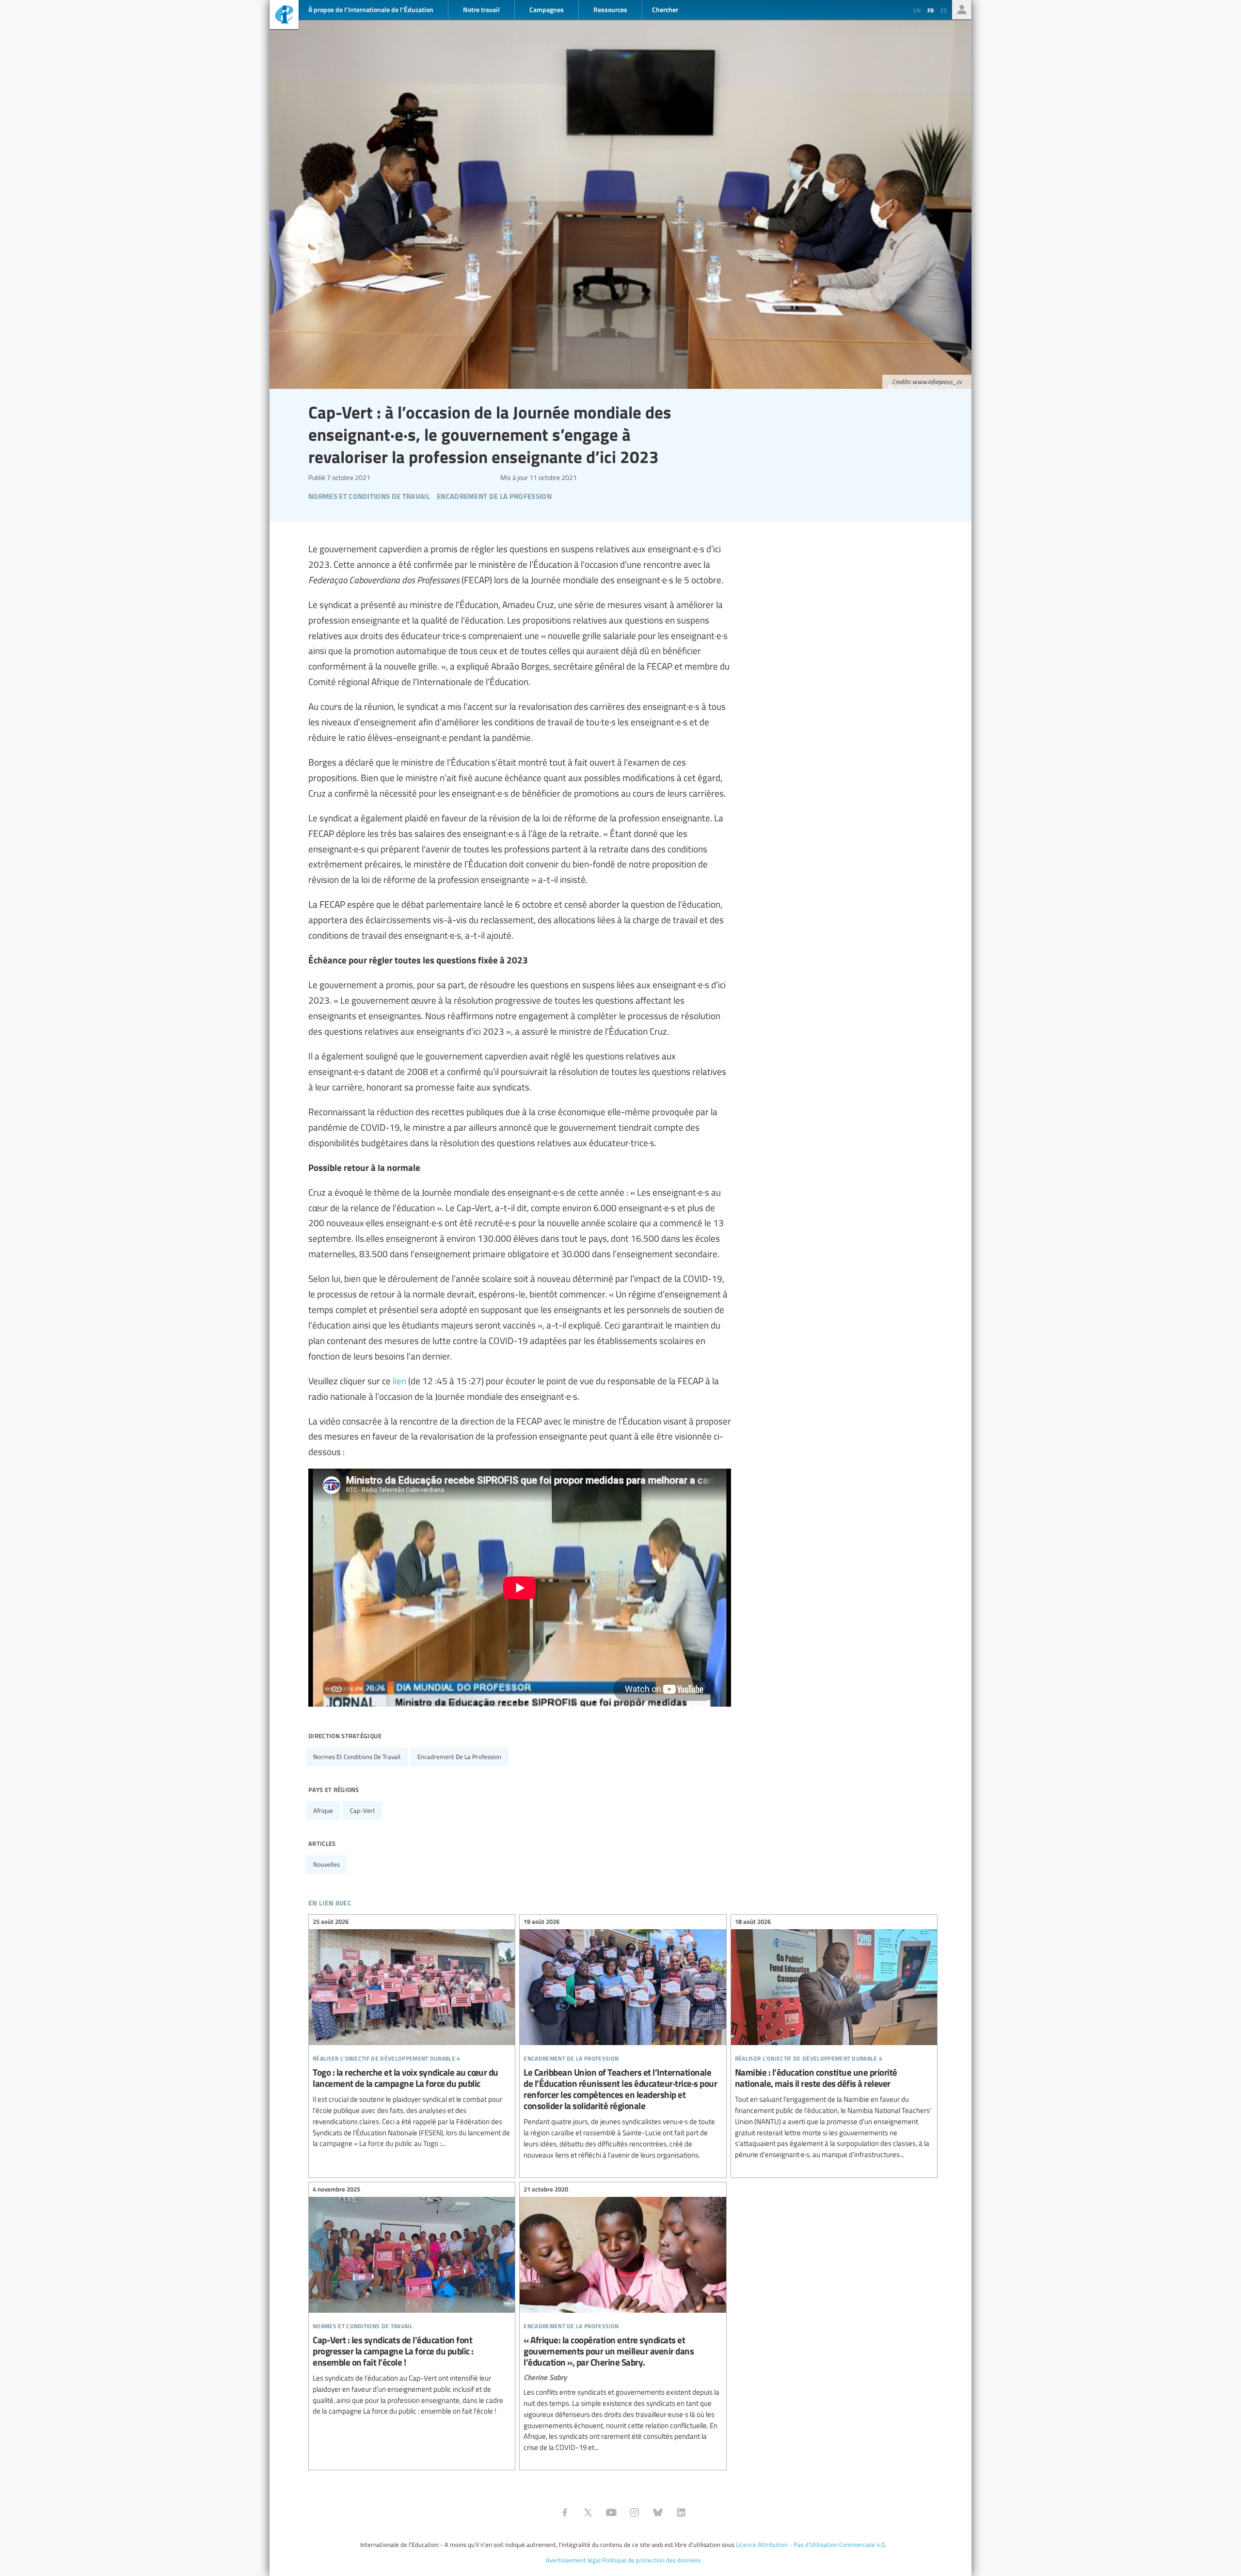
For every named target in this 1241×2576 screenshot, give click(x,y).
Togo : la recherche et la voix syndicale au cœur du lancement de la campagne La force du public (412, 2034)
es (944, 10)
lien (399, 1380)
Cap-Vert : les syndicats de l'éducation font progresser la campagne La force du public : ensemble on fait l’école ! (412, 2302)
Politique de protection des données (651, 2560)
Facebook (565, 2512)
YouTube (611, 2512)
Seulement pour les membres (962, 10)
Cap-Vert (363, 1810)
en (917, 10)
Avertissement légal (573, 2560)
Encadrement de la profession (459, 1757)
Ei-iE (284, 16)
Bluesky (658, 2512)
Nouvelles (326, 1864)
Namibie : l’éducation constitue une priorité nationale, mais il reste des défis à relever (834, 2040)
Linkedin (681, 2512)
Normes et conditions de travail (357, 1757)
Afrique (323, 1810)
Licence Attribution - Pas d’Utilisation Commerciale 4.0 (810, 2544)
